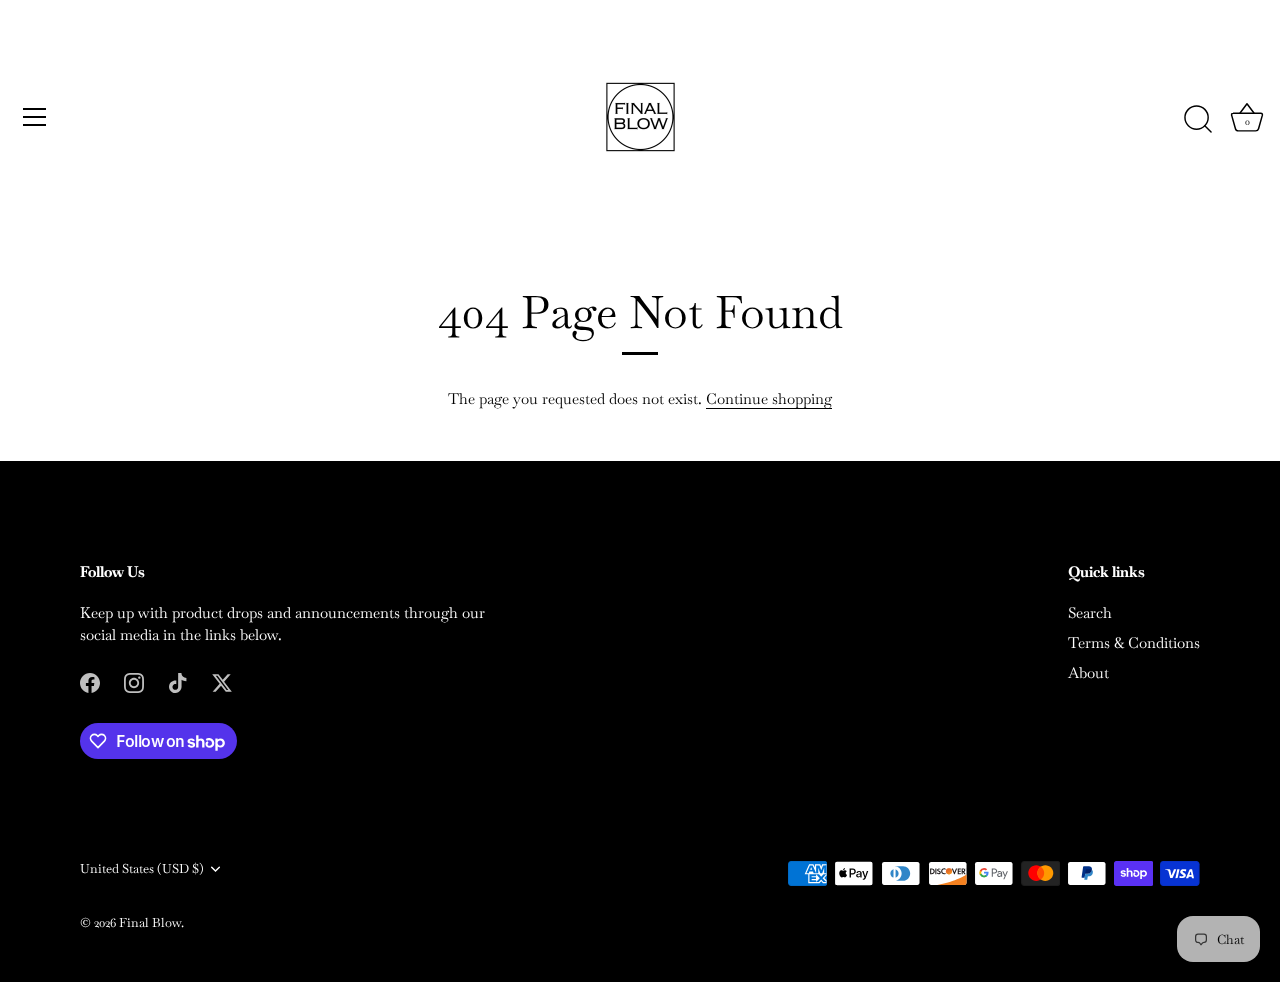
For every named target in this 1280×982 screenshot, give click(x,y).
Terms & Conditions (1134, 642)
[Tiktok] (178, 681)
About (1088, 672)
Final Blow (150, 922)
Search (1090, 612)
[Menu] (35, 117)
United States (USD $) (142, 869)
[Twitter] (222, 681)
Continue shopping (769, 398)
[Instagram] (134, 681)
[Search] (1198, 120)
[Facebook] (90, 681)
